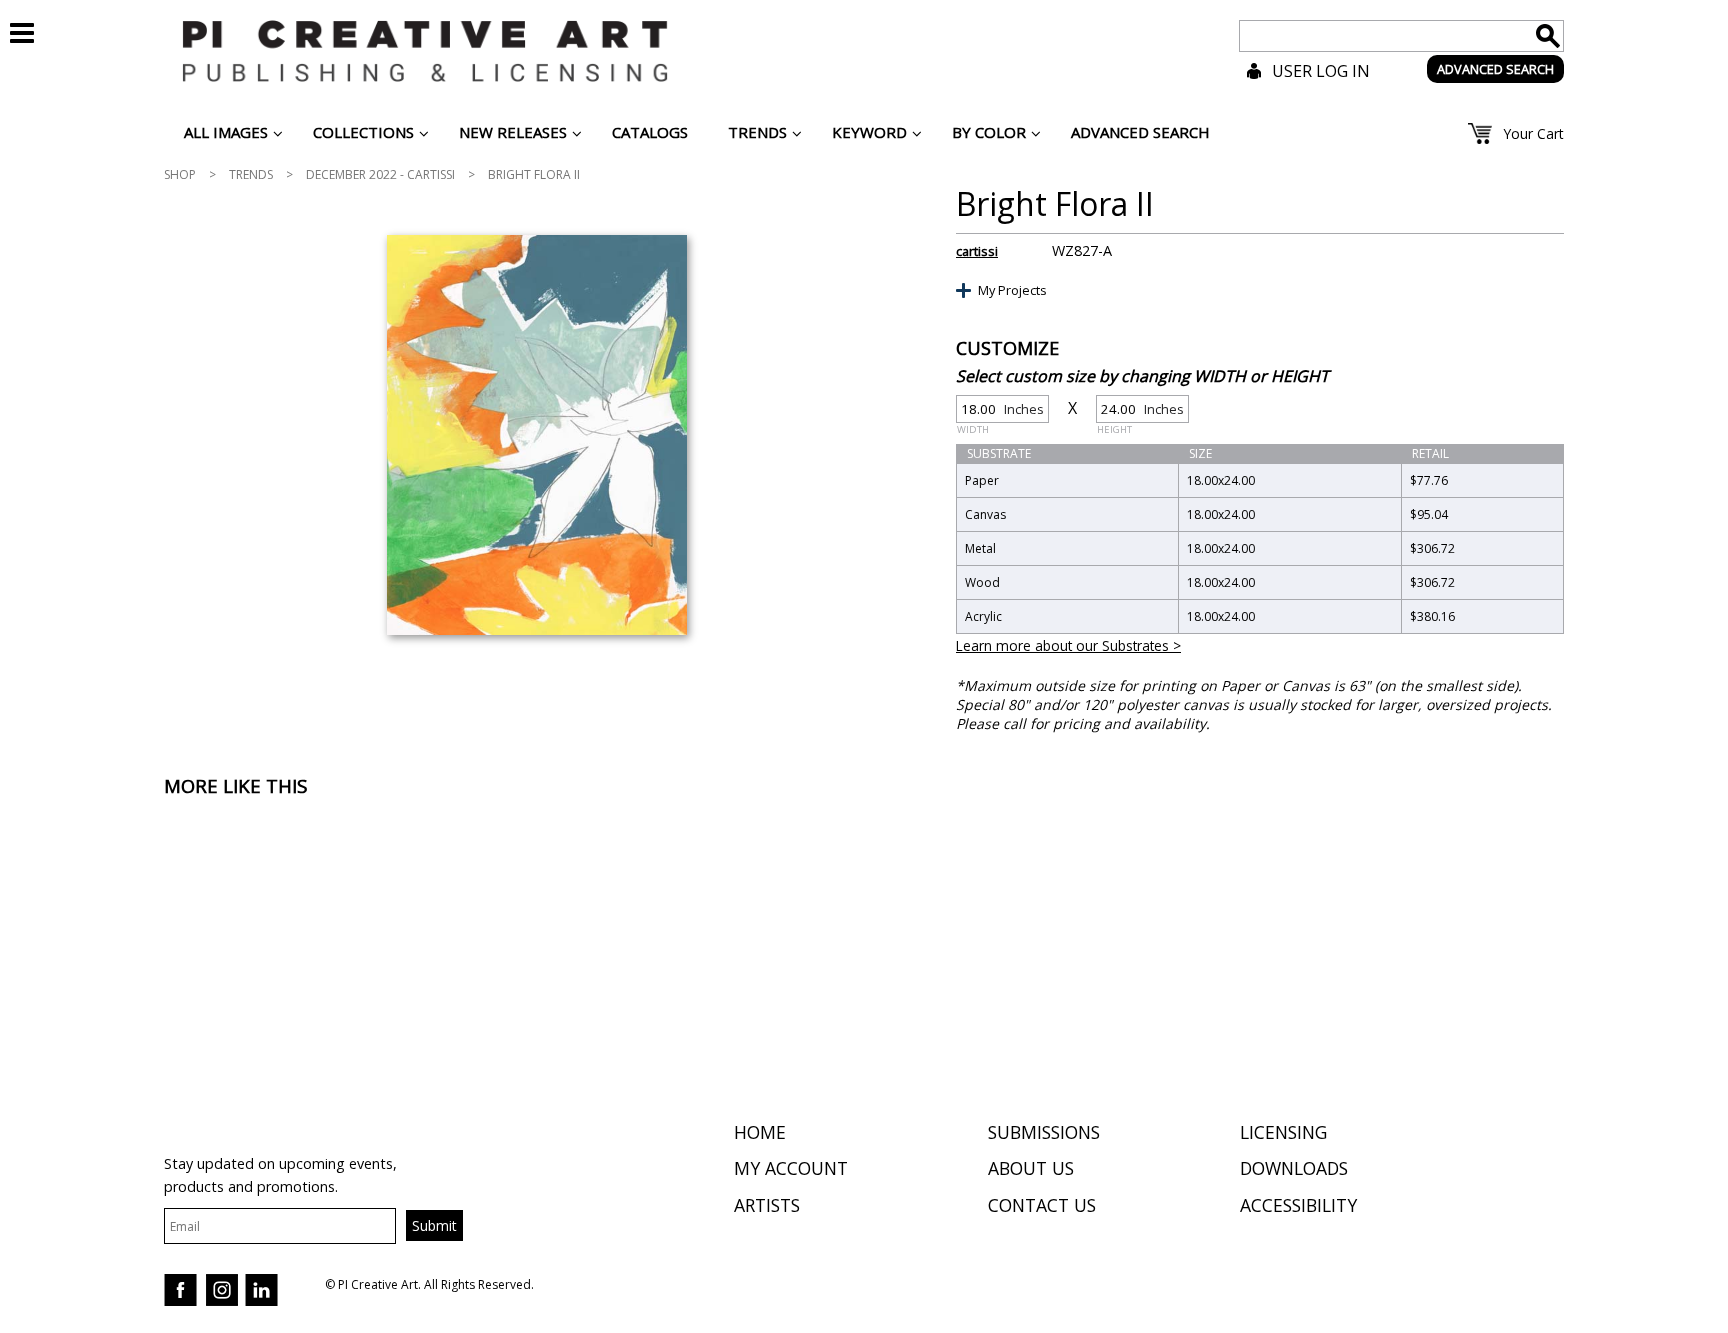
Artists (767, 1205)
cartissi (977, 251)
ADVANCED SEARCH (1495, 69)
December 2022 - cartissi (380, 174)
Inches (1000, 411)
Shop (180, 174)
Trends (251, 174)
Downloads (1294, 1168)
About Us (1031, 1168)
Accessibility (1298, 1205)
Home (760, 1132)
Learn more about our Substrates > (1068, 645)
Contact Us (1042, 1205)
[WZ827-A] (536, 435)
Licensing (1283, 1132)
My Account (791, 1168)
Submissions (1044, 1132)
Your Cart (1533, 133)
